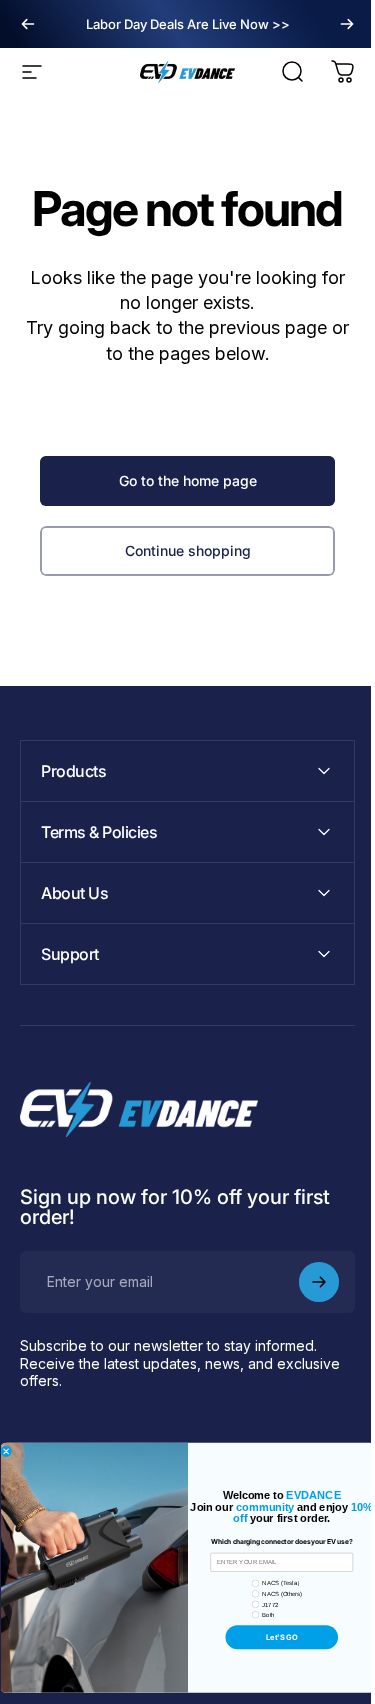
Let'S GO (274, 1637)
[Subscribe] (304, 1282)
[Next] (347, 24)
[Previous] (28, 24)
